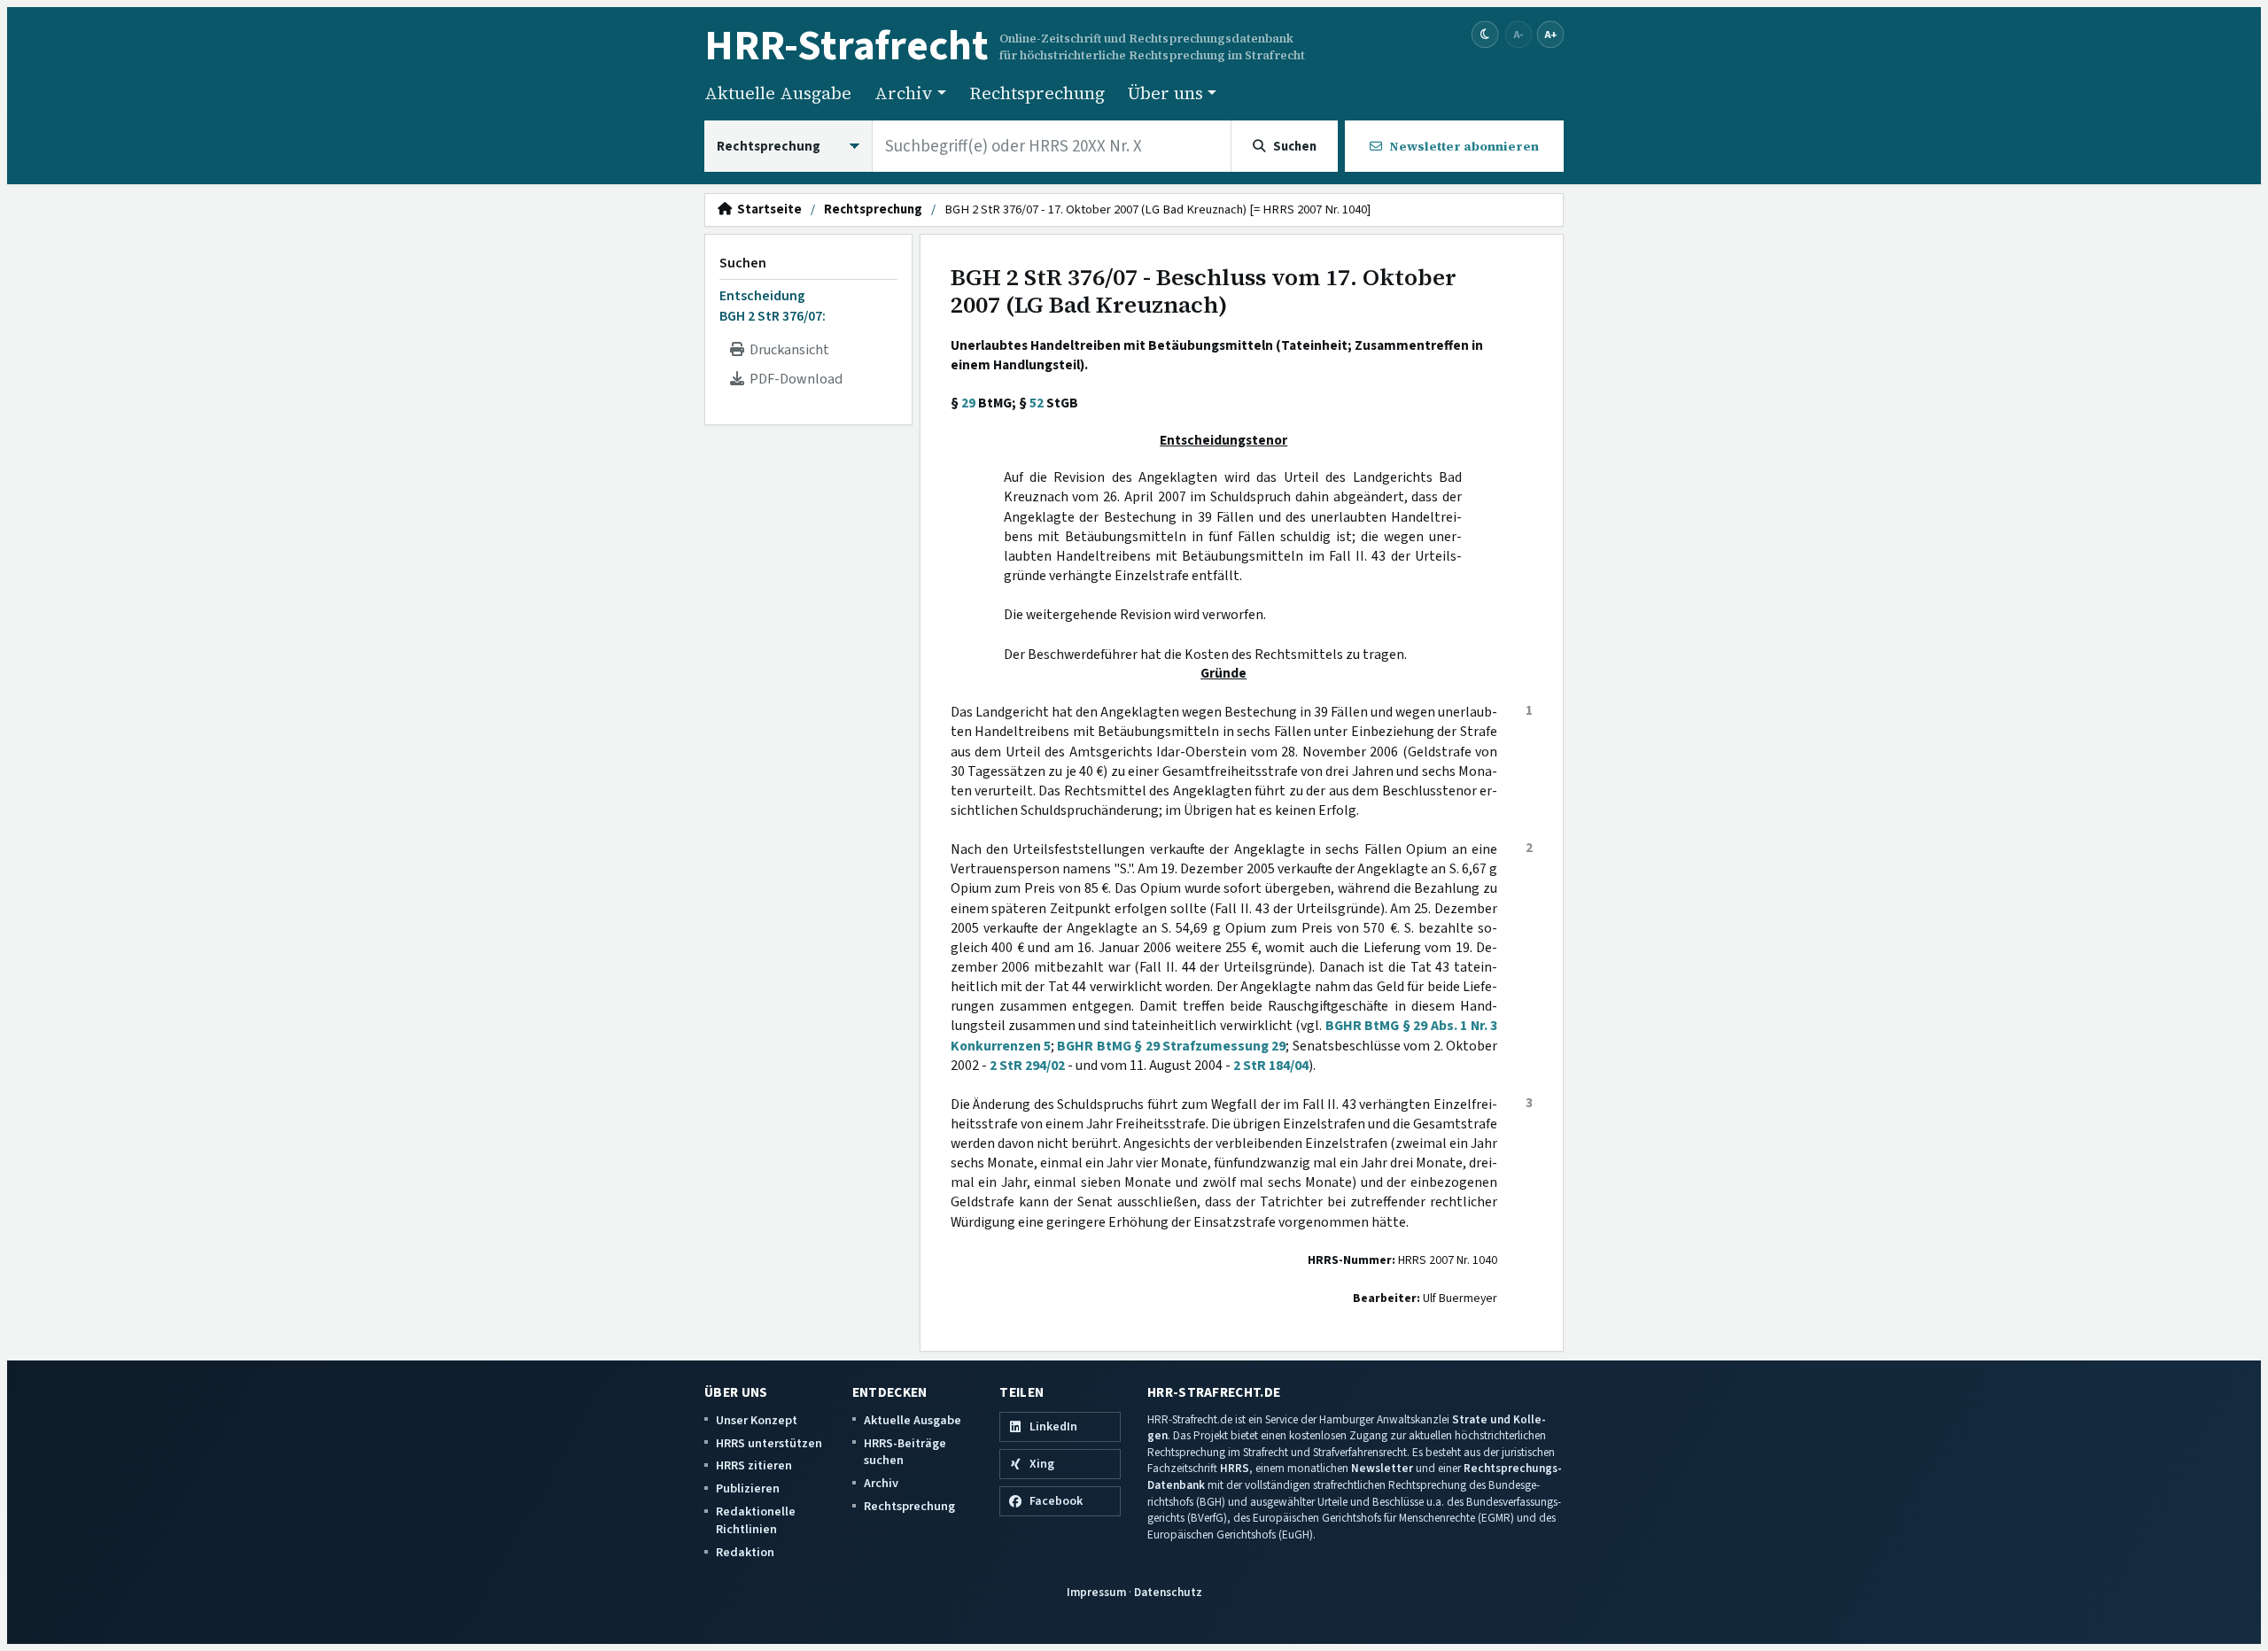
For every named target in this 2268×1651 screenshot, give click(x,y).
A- (1518, 34)
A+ (1550, 34)
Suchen (743, 263)
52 (1037, 403)
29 (968, 403)
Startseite (767, 210)
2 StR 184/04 (1271, 1066)
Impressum (1096, 1592)
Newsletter (1382, 1468)
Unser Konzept (757, 1420)
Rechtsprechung (1037, 93)
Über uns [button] (1165, 93)
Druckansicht (787, 350)
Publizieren (748, 1488)
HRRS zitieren (754, 1465)
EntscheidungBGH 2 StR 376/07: (773, 306)
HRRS (1235, 1468)
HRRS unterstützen (769, 1443)
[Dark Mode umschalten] (1485, 35)
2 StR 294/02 (1027, 1066)
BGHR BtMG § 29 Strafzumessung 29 (1171, 1046)
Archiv (881, 1483)
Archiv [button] (904, 93)
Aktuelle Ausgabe (778, 93)
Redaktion (745, 1552)
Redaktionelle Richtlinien (756, 1520)
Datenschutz (1168, 1592)
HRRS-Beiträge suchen (905, 1452)
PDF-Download (793, 379)
